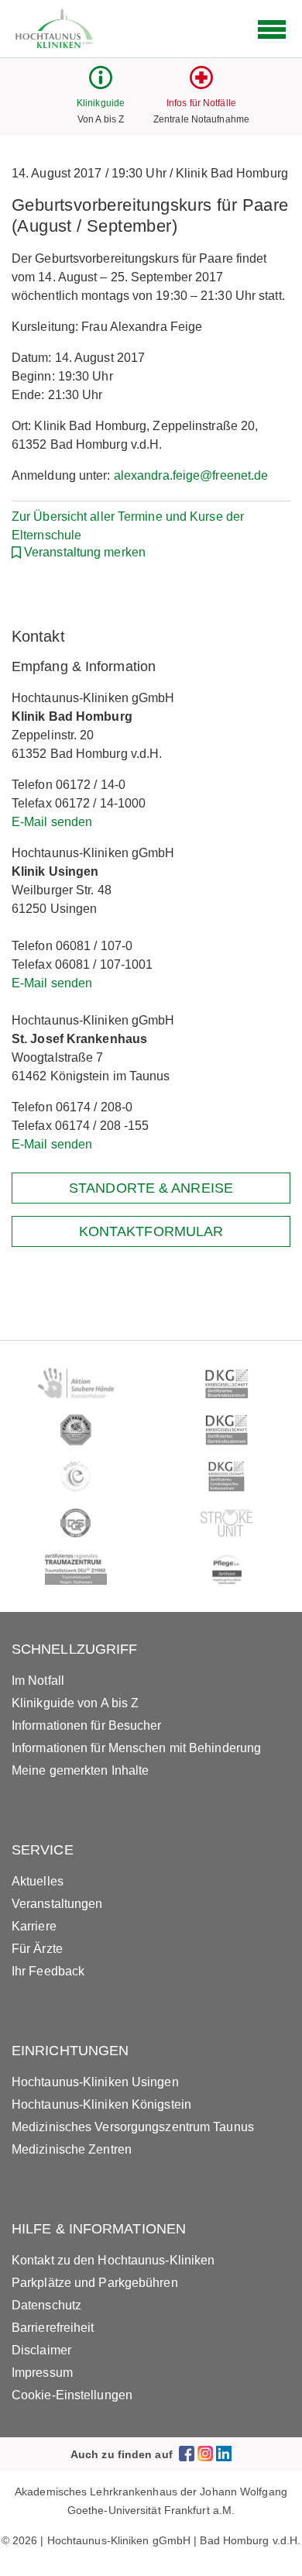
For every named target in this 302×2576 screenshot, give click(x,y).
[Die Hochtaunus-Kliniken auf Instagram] (205, 2454)
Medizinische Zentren (72, 2149)
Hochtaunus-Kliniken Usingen (95, 2082)
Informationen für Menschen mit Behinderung (136, 1748)
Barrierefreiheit (53, 2328)
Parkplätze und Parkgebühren (95, 2283)
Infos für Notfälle (201, 103)
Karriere (34, 1926)
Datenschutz (46, 2305)
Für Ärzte (37, 1949)
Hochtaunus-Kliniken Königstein (101, 2104)
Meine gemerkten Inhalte (80, 1770)
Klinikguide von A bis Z (75, 1703)
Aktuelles (38, 1881)
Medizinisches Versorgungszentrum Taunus (133, 2127)
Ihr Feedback (48, 1971)
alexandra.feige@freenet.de (191, 475)
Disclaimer (41, 2350)
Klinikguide (101, 103)
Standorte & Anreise (151, 1188)
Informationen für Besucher (87, 1725)
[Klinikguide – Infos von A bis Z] (101, 85)
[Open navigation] (272, 29)
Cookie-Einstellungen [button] (72, 2395)
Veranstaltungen (57, 1904)
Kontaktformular (151, 1231)
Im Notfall (38, 1681)
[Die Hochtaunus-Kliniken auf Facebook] (187, 2454)
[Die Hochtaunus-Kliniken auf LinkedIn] (224, 2454)
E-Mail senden (52, 822)
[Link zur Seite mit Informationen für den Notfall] (201, 85)
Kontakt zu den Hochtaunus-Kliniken (113, 2260)
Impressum (42, 2373)
